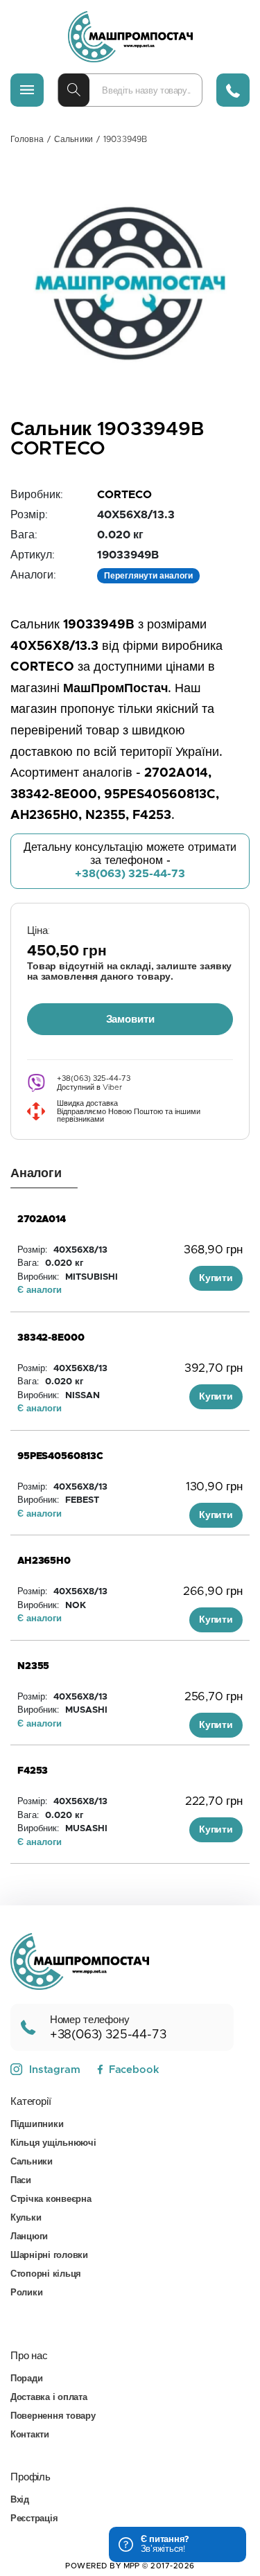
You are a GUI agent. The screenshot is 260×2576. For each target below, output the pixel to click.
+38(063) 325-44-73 (130, 874)
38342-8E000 (51, 1338)
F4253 (33, 1771)
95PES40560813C (60, 1456)
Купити (216, 1278)
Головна (27, 139)
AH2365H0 (44, 1561)
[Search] (74, 90)
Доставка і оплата (49, 2398)
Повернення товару (53, 2416)
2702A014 (42, 1219)
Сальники (73, 139)
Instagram (55, 2070)
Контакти (30, 2435)
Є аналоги (40, 1290)
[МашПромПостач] (130, 37)
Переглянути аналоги (148, 576)
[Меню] (27, 90)
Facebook (134, 2070)
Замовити (130, 1020)
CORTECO (124, 495)
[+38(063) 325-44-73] (233, 90)
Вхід (20, 2500)
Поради (26, 2379)
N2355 (33, 1666)
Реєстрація (34, 2519)
